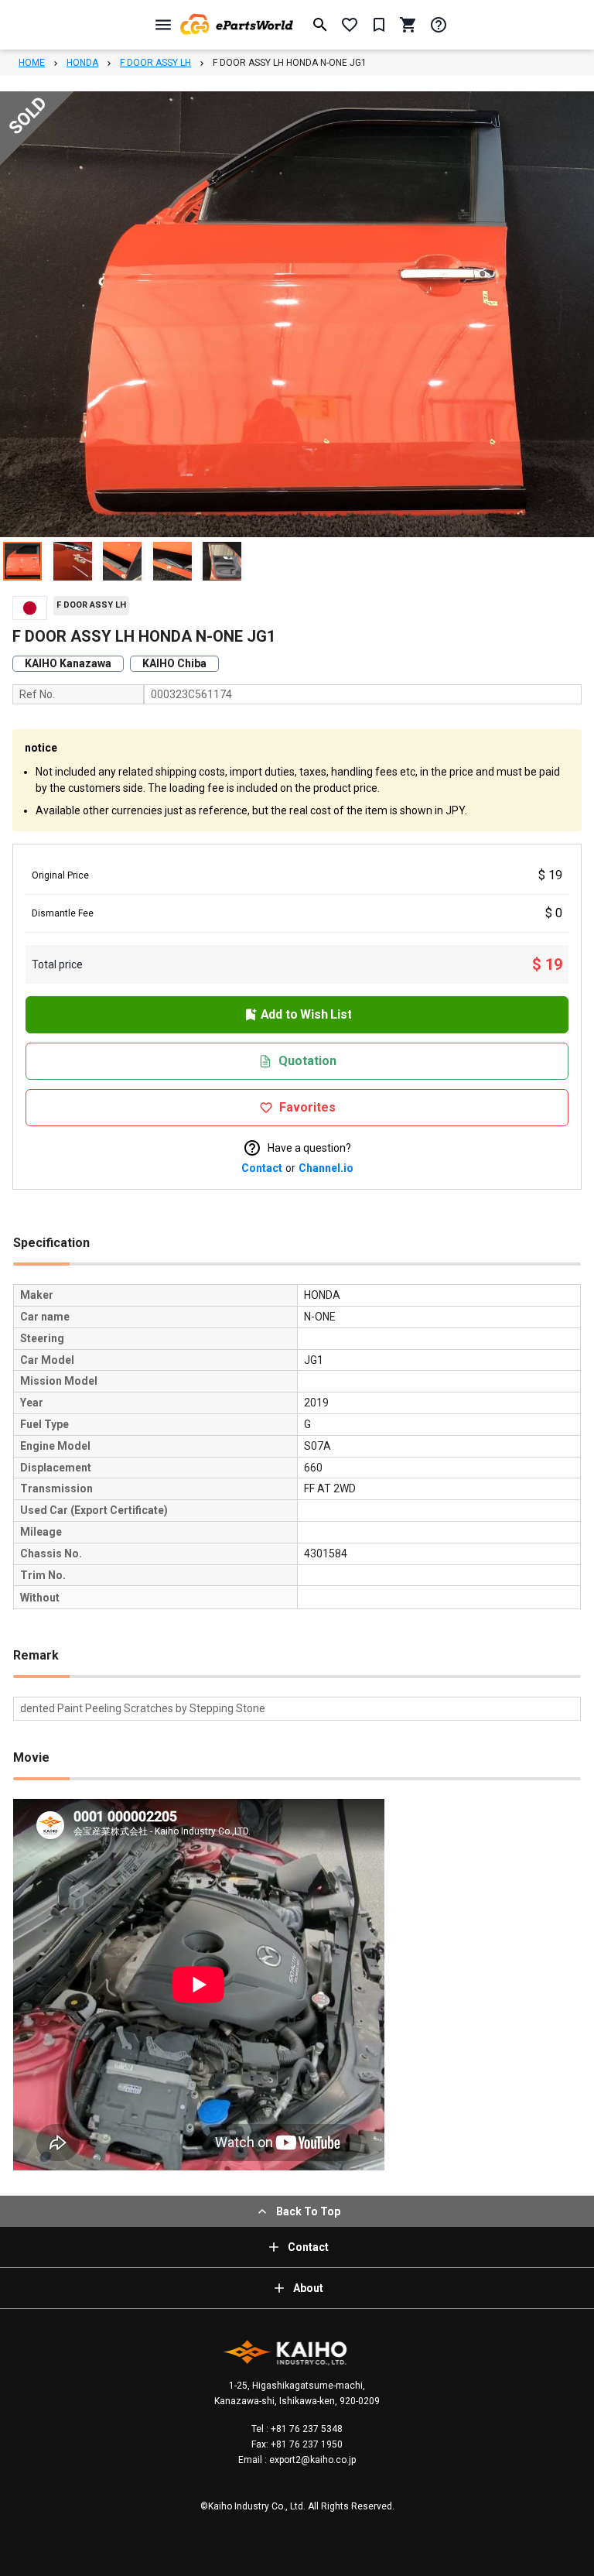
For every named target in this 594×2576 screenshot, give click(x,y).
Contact (262, 1168)
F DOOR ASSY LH (155, 63)
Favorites (307, 1107)
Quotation (307, 1061)
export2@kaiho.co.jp (311, 2460)
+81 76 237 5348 (306, 2429)
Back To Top (308, 2211)
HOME (32, 63)
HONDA (82, 63)
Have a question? (309, 1148)
